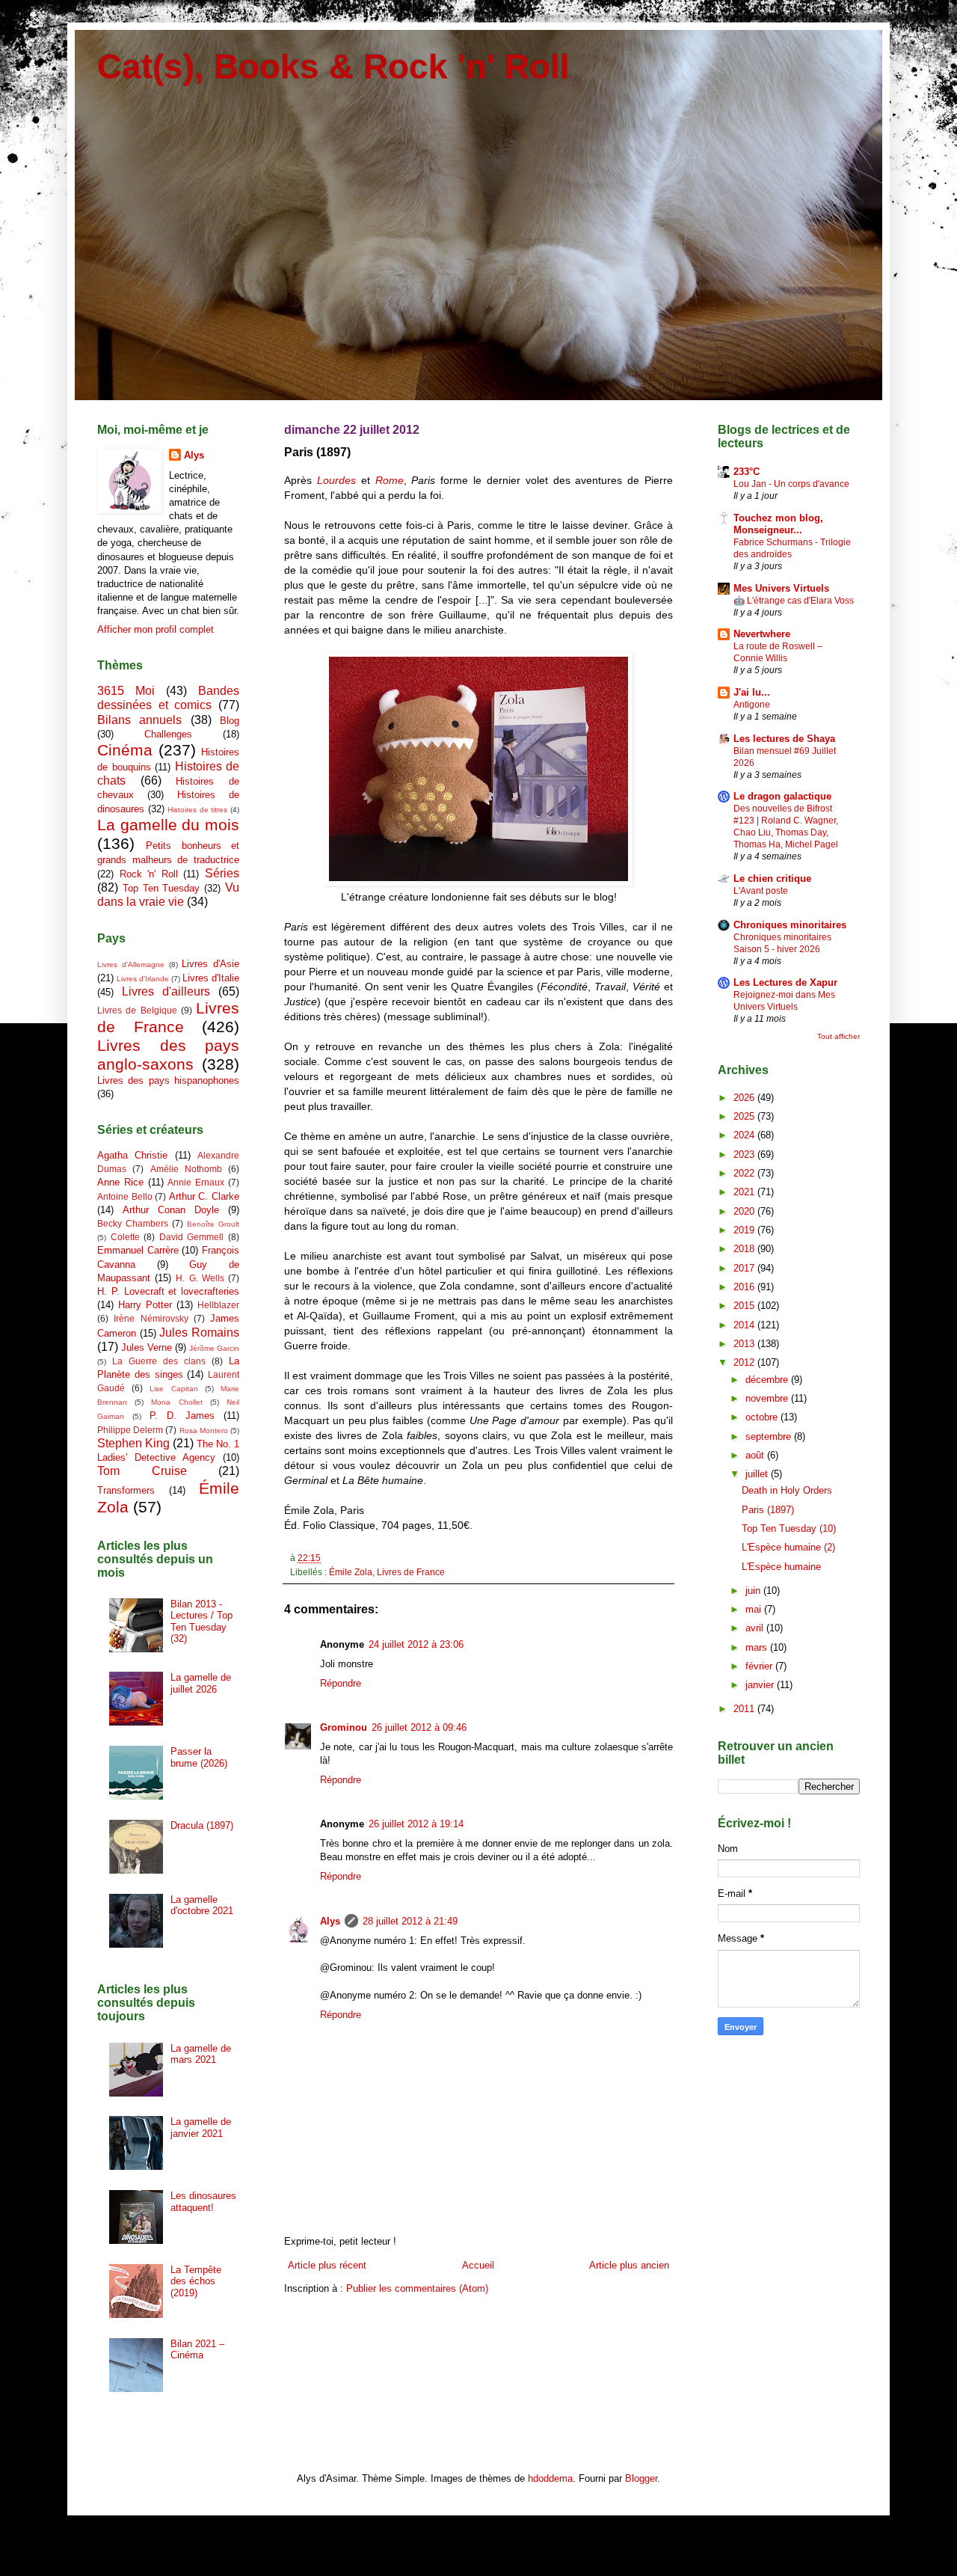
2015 (745, 1306)
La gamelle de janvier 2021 (201, 2128)
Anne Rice (120, 1182)
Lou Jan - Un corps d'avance (791, 484)
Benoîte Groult (213, 1224)
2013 (745, 1344)
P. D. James (182, 1416)
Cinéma (125, 750)
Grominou (344, 1727)
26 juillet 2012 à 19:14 (416, 1824)
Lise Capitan (173, 1389)
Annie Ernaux (196, 1182)
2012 (745, 1362)
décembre (768, 1380)
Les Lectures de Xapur (785, 982)
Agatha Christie (132, 1155)
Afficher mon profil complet (156, 629)
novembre (768, 1398)
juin (754, 1591)
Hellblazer (218, 1305)
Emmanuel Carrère (138, 1250)
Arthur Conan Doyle (171, 1210)
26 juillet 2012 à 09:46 (419, 1727)
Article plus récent (327, 2265)
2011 (745, 1709)
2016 (745, 1287)
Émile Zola (351, 1572)
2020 (745, 1211)
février (760, 1666)
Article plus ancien (629, 2265)
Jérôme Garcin (214, 1348)
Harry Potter (145, 1305)
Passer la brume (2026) (199, 1757)
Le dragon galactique (782, 796)
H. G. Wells (200, 1278)
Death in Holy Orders (787, 1490)
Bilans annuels (139, 720)
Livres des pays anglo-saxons (168, 1055)
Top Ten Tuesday (161, 888)
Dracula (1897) (202, 1825)
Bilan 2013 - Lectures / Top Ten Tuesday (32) (201, 1622)
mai (755, 1609)
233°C (747, 472)
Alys (330, 1921)
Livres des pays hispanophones (168, 1080)
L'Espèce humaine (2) (788, 1547)
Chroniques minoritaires (790, 925)
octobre (763, 1417)
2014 (745, 1325)
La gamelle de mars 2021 (201, 2054)
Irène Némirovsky (151, 1318)
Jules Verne (147, 1347)
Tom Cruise (142, 1471)
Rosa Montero (204, 1430)
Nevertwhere (762, 634)
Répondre (341, 1683)
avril (756, 1628)
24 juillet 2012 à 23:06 (416, 1644)
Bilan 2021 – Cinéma (197, 2350)
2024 (745, 1135)
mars (758, 1647)
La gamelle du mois (168, 825)
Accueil (478, 2265)
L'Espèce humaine (781, 1567)
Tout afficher (838, 1036)
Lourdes (336, 480)
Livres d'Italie (211, 978)
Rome (390, 480)
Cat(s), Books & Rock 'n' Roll (333, 67)
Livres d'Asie (210, 964)
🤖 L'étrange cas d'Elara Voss (794, 601)
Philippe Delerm (130, 1430)
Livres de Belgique (137, 1010)
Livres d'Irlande (143, 979)
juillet (758, 1474)
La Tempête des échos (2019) (196, 2281)
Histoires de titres (197, 810)
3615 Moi (126, 691)
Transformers (126, 1490)
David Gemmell (192, 1237)
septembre (770, 1436)
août (756, 1455)
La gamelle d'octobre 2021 (202, 1905)
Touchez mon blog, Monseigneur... (778, 524)
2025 (745, 1116)
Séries (222, 873)
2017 (745, 1268)
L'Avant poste (761, 891)
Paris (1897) (768, 1510)
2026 (745, 1098)
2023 (745, 1154)
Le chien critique (772, 878)
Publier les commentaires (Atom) (417, 2288)
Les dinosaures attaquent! (203, 2202)
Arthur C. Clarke (204, 1196)
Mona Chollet (176, 1402)
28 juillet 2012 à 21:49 (410, 1921)
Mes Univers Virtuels (781, 588)
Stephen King (133, 1443)
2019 (745, 1230)
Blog (230, 721)
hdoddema (550, 2478)
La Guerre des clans (159, 1361)
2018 (745, 1249)
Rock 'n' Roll (149, 874)
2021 (745, 1192)
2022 (745, 1173)
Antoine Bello (125, 1196)
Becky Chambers (133, 1223)
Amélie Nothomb (186, 1169)
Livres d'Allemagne (131, 965)
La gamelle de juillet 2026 (201, 1683)
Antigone (752, 705)
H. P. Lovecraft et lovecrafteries (168, 1291)
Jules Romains (199, 1333)
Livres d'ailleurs (166, 991)
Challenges (168, 734)
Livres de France (411, 1572)
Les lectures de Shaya (784, 739)
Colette (125, 1237)
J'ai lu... (752, 692)
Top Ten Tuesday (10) (789, 1528)
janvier (761, 1685)
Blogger (641, 2478)
